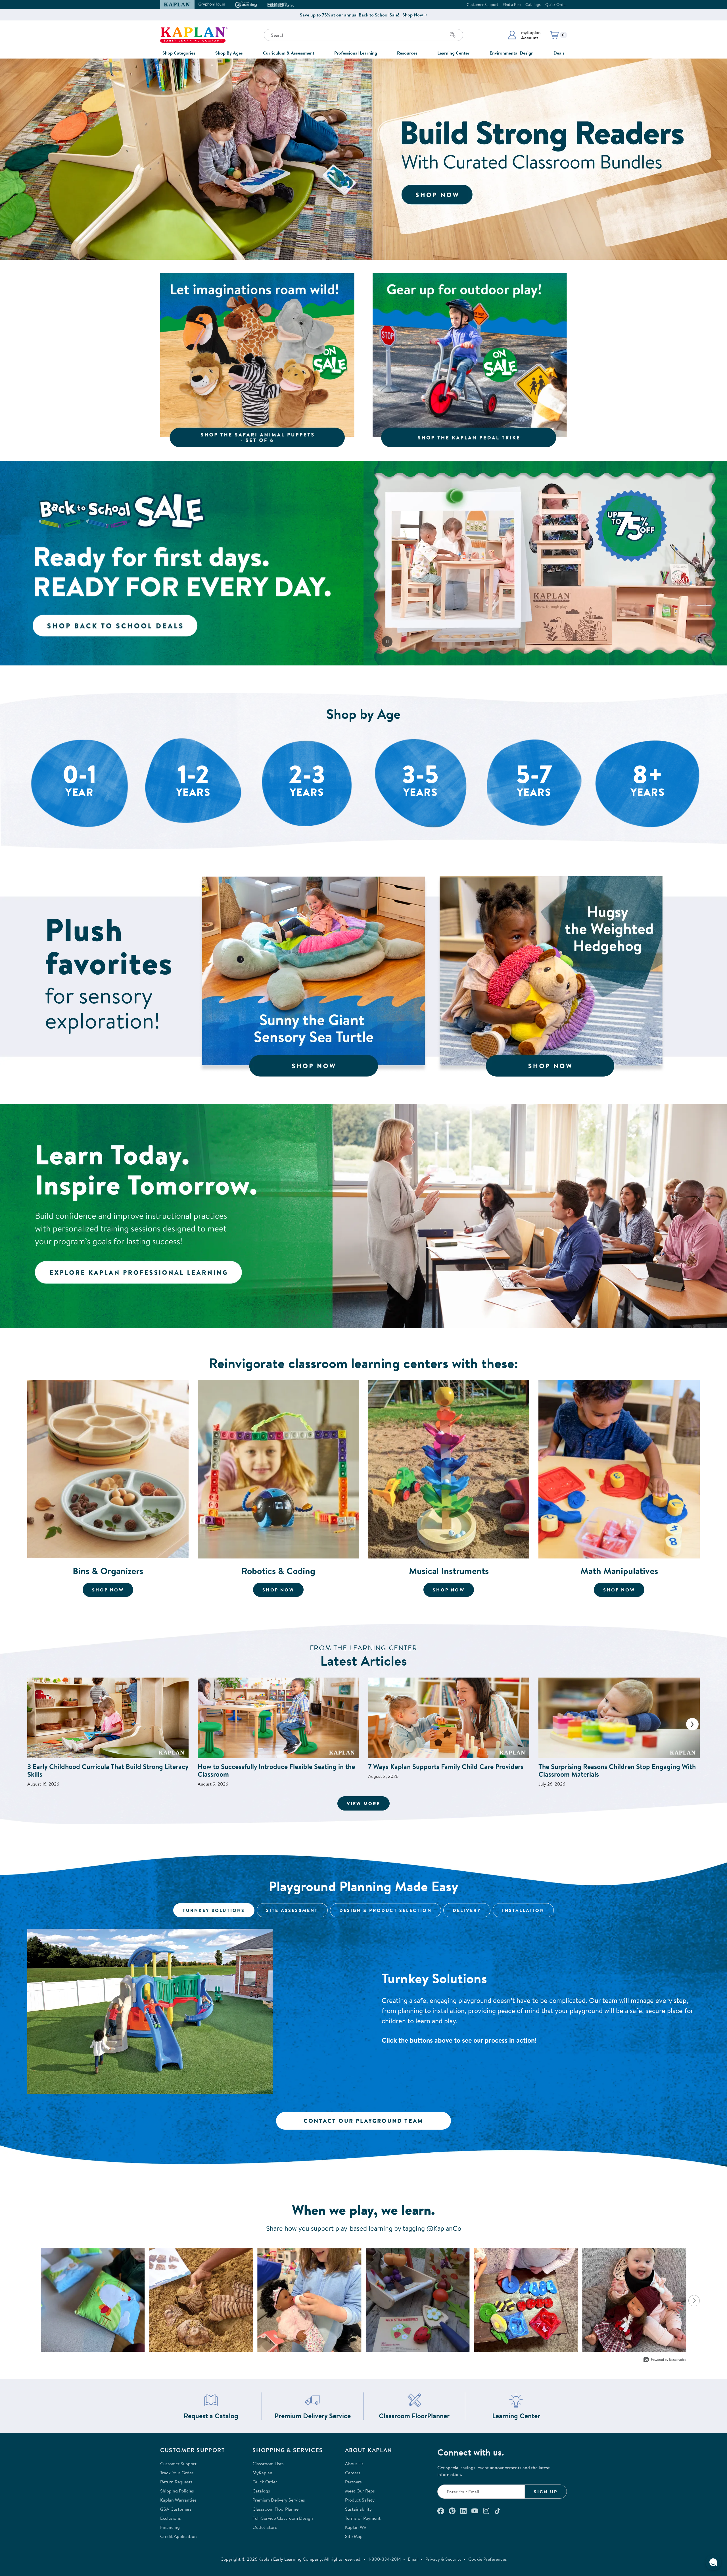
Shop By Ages (229, 53)
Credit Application (178, 2536)
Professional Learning (356, 53)
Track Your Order (177, 2473)
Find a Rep (512, 5)
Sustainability (358, 2509)
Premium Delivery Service (313, 2416)
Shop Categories (179, 53)
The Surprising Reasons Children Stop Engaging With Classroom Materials (617, 1770)
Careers (353, 2473)
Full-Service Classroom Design (283, 2518)
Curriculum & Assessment (289, 53)
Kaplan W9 (356, 2527)
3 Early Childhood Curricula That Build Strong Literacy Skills (108, 1770)
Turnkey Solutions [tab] (214, 1910)
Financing (170, 2527)
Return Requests (176, 2482)
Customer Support (482, 5)
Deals (559, 53)
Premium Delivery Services (279, 2500)
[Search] (453, 35)
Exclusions (171, 2518)
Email (413, 2559)
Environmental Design (512, 53)
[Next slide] (692, 1724)
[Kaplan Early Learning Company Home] (194, 35)
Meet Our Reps (360, 2491)
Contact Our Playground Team (363, 2121)
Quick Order (556, 5)
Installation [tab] (523, 1910)
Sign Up (546, 2492)
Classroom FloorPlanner (414, 2416)
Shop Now (413, 15)
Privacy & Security (443, 2559)
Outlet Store (265, 2527)
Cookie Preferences (488, 2559)
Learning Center (453, 53)
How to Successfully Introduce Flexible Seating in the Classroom (276, 1770)
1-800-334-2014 (385, 2559)
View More (368, 1803)
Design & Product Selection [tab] (386, 1910)
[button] (524, 35)
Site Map (354, 2536)
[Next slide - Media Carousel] (694, 2301)
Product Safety (360, 2500)
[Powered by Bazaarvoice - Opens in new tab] (665, 2360)
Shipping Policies (177, 2491)
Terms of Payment (363, 2518)
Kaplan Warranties (178, 2500)
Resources (407, 53)
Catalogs (533, 5)
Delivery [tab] (467, 1910)
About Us (354, 2463)
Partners (353, 2482)
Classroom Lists (268, 2463)
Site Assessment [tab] (292, 1910)
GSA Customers (176, 2509)
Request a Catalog (211, 2416)
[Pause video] (387, 642)
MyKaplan (262, 2473)
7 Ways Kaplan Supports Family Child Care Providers (446, 1766)
